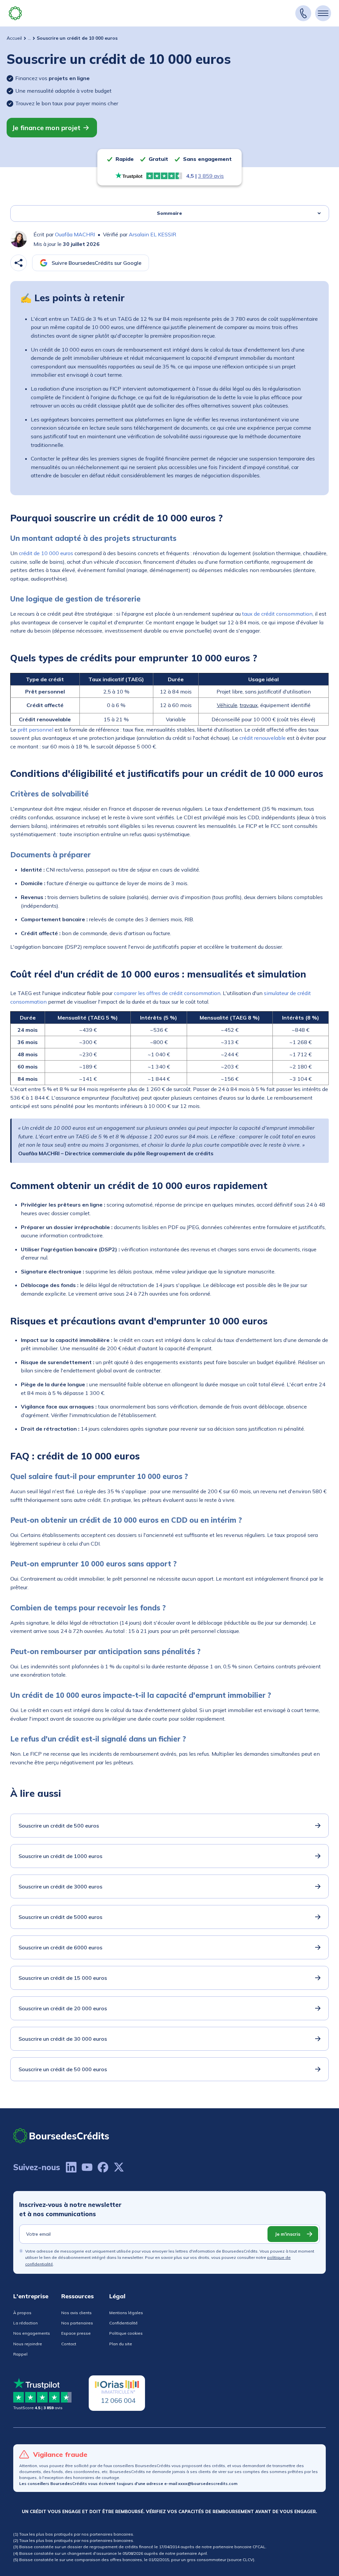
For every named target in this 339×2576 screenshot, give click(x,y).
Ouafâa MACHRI (75, 234)
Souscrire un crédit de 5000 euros (60, 1917)
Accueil (14, 38)
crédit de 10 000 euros (46, 553)
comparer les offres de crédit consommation (167, 993)
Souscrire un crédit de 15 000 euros (63, 1978)
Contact (69, 2344)
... (29, 38)
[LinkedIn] (71, 2167)
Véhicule (227, 705)
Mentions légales (126, 2313)
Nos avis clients (76, 2313)
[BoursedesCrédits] (61, 2136)
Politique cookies (126, 2333)
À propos (22, 2313)
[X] (119, 2167)
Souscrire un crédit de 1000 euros (60, 1856)
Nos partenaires (77, 2323)
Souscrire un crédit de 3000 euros (60, 1886)
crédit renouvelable (263, 738)
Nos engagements (32, 2333)
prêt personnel (35, 730)
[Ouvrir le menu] (323, 13)
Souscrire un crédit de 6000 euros (60, 1947)
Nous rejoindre (28, 2344)
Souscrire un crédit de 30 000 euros (63, 2039)
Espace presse (76, 2333)
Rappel (20, 2354)
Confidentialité (123, 2323)
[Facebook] (103, 2167)
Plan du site (121, 2344)
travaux (249, 705)
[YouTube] (87, 2167)
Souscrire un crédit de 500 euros (59, 1826)
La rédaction (25, 2323)
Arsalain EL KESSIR (152, 234)
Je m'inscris (288, 2234)
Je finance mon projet (46, 128)
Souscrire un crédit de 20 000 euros (63, 2008)
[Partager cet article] (19, 263)
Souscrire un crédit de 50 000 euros (63, 2069)
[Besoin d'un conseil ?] (303, 13)
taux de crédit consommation (277, 614)
